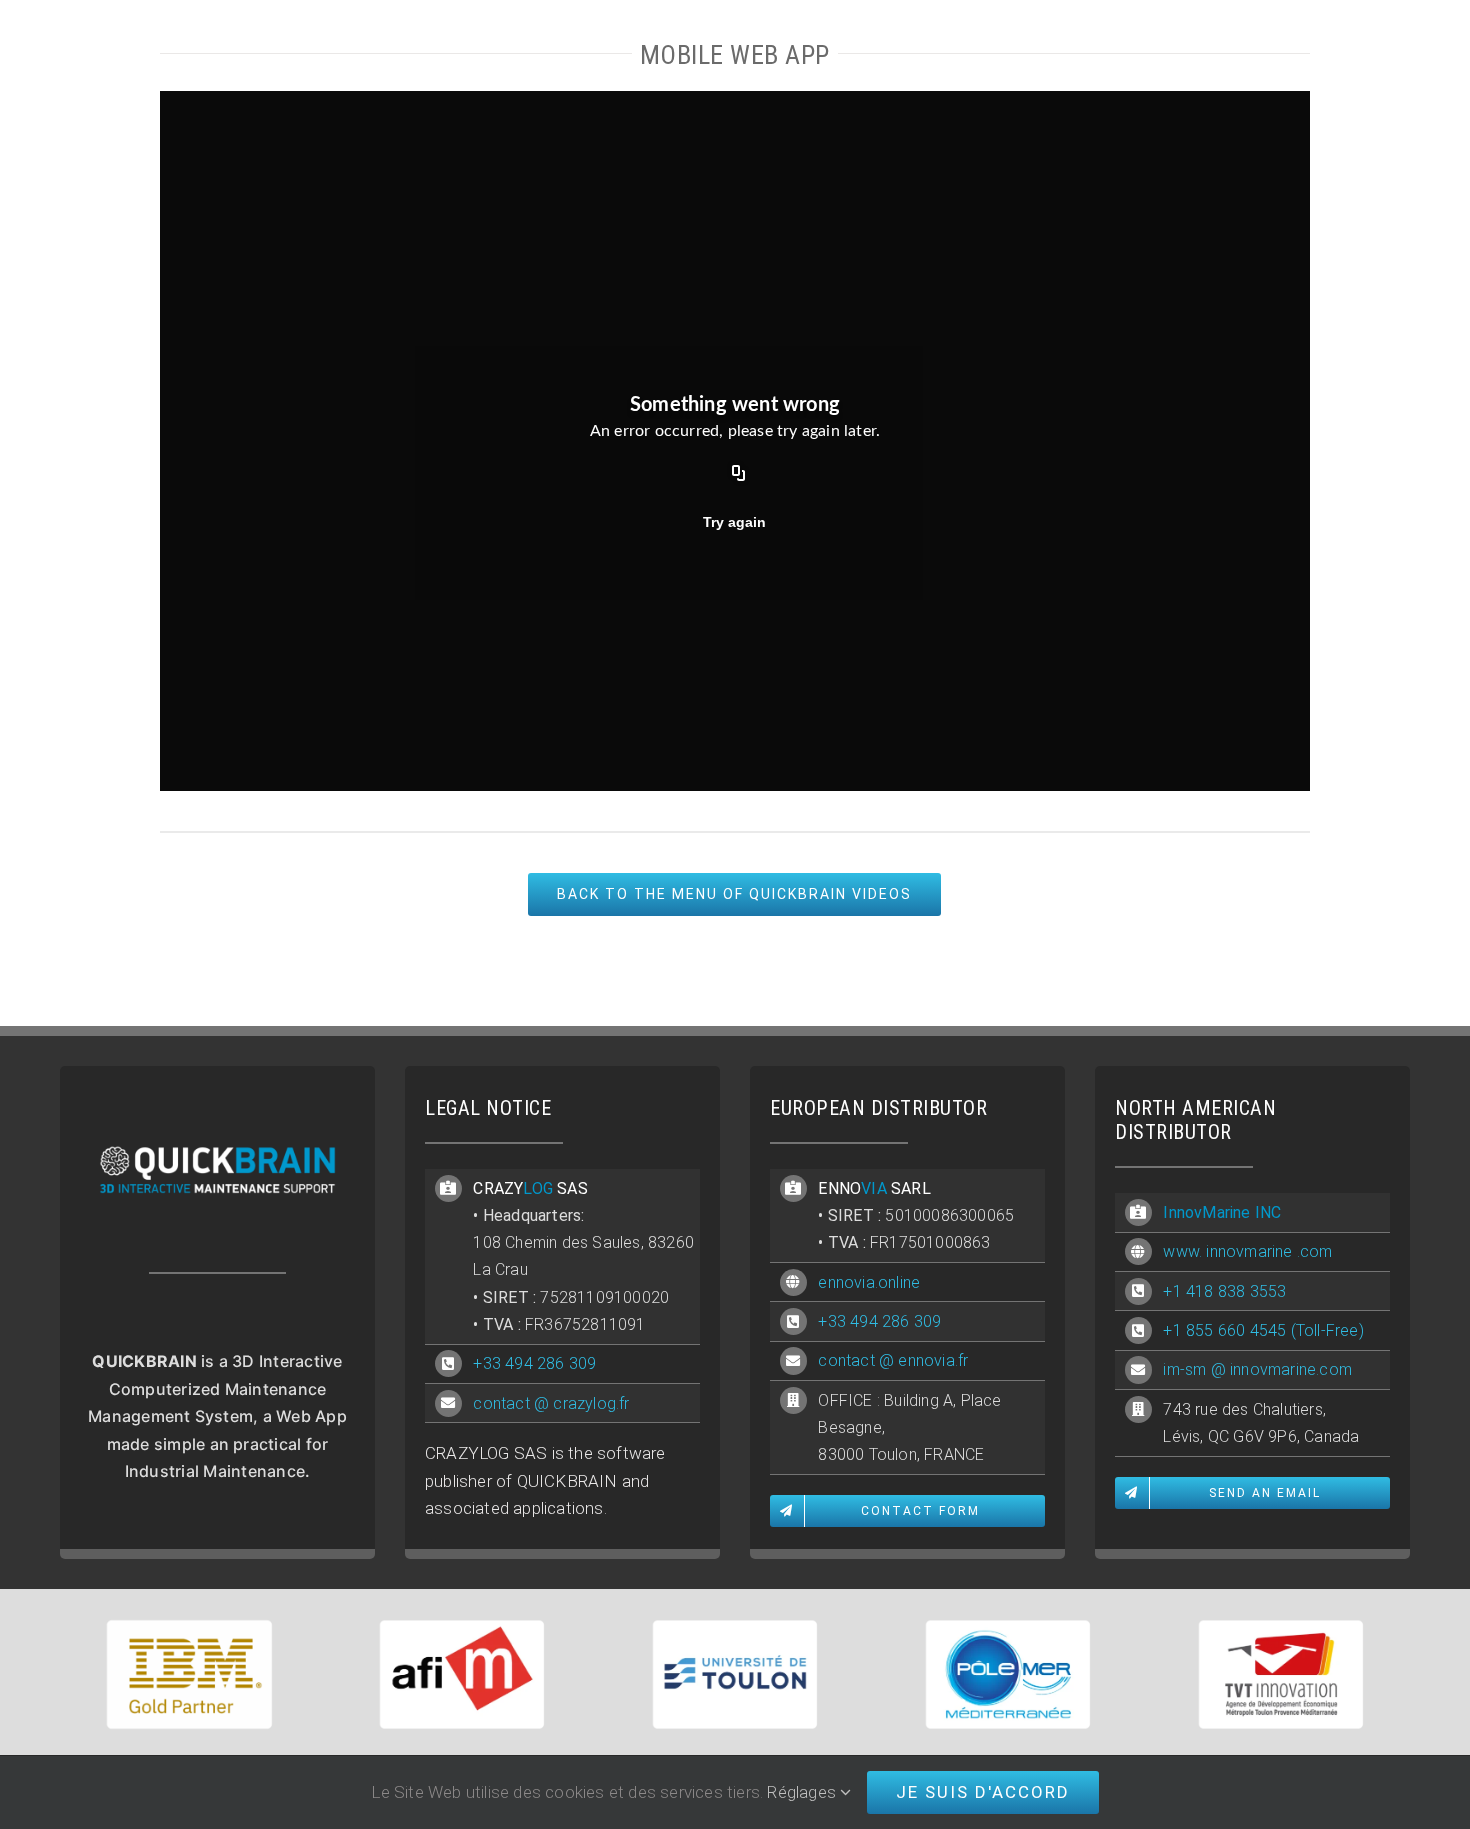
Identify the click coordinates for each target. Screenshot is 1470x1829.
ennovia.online (869, 1282)
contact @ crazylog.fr (551, 1403)
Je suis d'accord (983, 1792)
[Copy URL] (739, 474)
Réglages (803, 1792)
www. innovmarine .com (1247, 1251)
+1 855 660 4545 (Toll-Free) (1263, 1330)
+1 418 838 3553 (1224, 1291)
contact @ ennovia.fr (893, 1360)
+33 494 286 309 (534, 1363)
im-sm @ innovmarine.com (1257, 1369)
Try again (734, 522)
